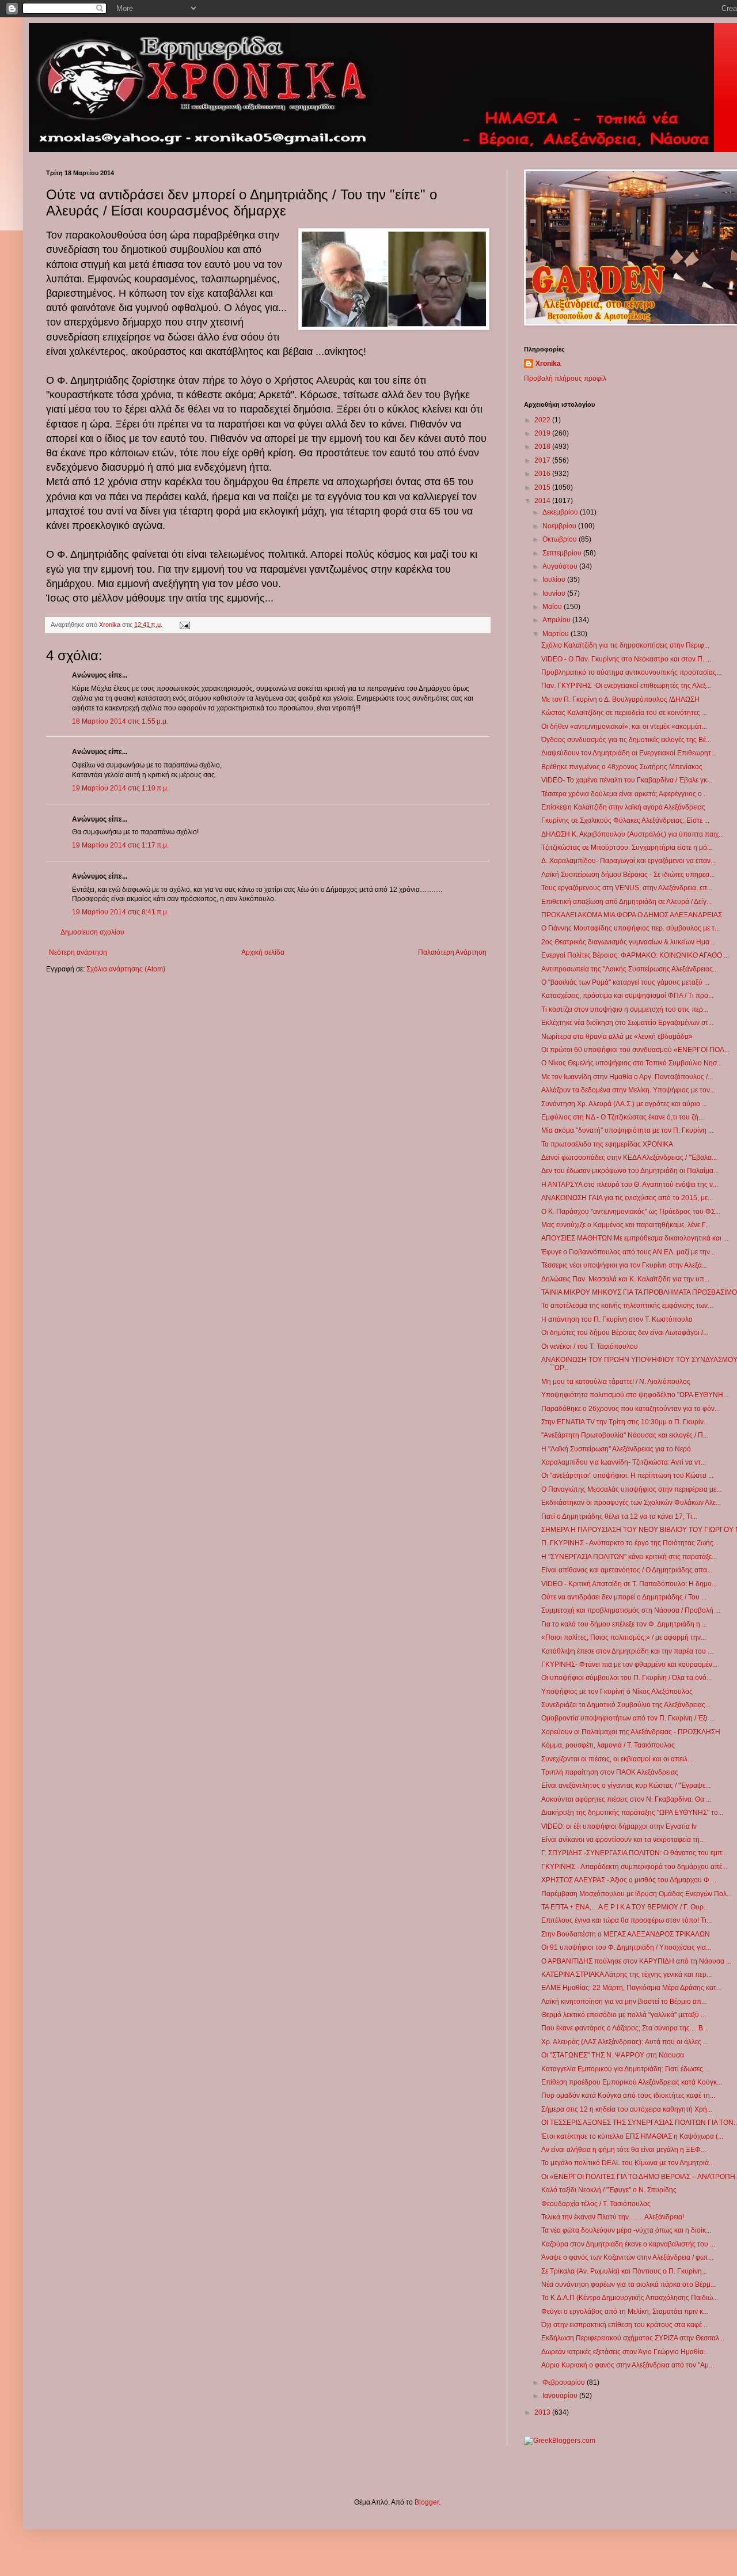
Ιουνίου (555, 593)
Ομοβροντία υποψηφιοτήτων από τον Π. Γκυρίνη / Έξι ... (628, 1718)
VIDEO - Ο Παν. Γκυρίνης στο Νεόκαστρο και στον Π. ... (626, 659)
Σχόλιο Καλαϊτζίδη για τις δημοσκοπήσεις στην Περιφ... (625, 645)
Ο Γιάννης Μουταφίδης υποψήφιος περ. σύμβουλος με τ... (630, 928)
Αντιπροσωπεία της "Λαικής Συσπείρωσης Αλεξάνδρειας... (630, 969)
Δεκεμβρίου (561, 512)
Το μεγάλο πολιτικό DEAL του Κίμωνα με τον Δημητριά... (628, 2163)
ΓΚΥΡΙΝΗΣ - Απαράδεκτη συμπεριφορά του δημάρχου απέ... (634, 1867)
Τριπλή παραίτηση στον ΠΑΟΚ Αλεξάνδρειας (610, 1772)
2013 (543, 2412)
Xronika (548, 364)
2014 (543, 501)
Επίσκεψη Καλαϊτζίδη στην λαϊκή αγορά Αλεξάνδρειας (623, 807)
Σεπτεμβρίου (563, 553)
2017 (543, 460)
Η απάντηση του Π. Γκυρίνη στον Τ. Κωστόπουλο (617, 1319)
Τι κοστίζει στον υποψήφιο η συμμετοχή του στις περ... (625, 1009)
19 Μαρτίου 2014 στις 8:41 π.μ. (120, 912)
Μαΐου (553, 607)
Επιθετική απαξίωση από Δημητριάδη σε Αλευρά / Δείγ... (626, 902)
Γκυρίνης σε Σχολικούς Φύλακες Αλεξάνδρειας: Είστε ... (625, 820)
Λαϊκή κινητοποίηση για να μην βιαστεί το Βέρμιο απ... (624, 2002)
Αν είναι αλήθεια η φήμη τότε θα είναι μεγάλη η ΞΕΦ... (624, 2150)
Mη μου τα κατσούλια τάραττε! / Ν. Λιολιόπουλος (616, 1382)
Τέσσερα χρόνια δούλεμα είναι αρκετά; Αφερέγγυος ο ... (625, 794)
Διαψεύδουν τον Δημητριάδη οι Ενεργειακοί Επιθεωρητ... (629, 753)
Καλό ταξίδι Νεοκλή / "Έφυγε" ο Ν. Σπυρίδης (609, 2190)
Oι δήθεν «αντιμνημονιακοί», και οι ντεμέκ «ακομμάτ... (624, 727)
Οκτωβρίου (561, 539)
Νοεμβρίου (560, 526)
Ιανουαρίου (561, 2396)
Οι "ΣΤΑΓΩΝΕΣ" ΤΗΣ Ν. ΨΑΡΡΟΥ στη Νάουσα (613, 2055)
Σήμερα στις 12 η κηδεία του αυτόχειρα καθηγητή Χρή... (627, 2109)
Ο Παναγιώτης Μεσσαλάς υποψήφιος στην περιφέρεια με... (631, 1489)
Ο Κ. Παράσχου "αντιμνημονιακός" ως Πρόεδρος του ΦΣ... (631, 1212)
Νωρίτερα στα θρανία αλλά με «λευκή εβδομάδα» (617, 1037)
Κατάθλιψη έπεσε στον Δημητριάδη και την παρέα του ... (627, 1651)
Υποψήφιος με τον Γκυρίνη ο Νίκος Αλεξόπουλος (617, 1692)
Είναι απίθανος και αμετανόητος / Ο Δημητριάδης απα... (627, 1570)
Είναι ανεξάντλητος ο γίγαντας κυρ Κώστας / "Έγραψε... (626, 1786)
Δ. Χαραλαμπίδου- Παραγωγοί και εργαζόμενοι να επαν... (628, 861)
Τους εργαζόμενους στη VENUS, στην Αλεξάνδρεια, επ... (627, 888)
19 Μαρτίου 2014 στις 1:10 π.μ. (120, 788)
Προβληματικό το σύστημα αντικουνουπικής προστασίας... (631, 672)
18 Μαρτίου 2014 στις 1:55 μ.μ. (120, 721)
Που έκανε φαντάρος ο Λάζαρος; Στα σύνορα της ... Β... (625, 2028)
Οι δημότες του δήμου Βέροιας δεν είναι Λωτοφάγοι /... (625, 1333)
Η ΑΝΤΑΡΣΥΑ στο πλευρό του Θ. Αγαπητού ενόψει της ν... (630, 1185)
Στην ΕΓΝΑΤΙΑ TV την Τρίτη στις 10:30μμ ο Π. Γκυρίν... (625, 1422)
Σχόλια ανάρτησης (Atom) (126, 969)
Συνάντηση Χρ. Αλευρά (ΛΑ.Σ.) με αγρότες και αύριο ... (624, 1104)
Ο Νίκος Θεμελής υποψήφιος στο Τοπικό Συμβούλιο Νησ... (632, 1063)
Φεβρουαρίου (565, 2382)
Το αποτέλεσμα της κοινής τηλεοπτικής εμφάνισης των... (627, 1306)
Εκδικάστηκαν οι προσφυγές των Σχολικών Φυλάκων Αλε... (631, 1503)
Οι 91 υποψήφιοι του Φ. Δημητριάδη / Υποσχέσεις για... (626, 1947)
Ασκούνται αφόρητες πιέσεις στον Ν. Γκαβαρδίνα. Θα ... (626, 1799)
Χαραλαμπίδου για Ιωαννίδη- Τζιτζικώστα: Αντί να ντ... (624, 1462)
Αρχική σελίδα (263, 952)
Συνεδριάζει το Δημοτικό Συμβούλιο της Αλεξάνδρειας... (626, 1705)
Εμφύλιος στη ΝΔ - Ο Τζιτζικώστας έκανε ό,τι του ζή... (622, 1117)
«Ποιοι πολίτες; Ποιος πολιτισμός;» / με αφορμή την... (624, 1637)
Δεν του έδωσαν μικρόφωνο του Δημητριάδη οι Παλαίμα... (630, 1171)
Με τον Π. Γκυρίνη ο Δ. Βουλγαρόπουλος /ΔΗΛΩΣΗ (620, 699)
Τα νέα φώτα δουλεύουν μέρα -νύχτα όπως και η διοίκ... (626, 2230)
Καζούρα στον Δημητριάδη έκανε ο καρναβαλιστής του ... (628, 2244)
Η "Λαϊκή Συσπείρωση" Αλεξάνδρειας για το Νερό (616, 1449)
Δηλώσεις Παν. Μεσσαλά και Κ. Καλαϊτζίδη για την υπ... (625, 1279)
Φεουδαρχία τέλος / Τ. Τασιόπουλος (596, 2204)
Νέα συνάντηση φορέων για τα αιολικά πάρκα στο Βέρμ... (628, 2284)
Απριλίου (557, 620)
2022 (543, 420)
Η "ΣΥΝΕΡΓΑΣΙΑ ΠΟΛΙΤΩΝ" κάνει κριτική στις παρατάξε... (629, 1557)
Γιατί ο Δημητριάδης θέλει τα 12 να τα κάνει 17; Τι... (619, 1516)
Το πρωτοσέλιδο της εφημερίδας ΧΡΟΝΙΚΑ (607, 1144)
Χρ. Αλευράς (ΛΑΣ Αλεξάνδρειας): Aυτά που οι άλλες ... (625, 2042)
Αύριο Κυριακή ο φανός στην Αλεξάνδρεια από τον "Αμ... (628, 2365)
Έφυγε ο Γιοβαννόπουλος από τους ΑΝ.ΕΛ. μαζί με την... (628, 1252)
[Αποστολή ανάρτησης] (184, 625)
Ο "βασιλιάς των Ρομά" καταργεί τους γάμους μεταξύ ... (625, 982)
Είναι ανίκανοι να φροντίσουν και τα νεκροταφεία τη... (623, 1840)
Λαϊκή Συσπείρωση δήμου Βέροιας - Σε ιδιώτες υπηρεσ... (628, 875)
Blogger (427, 2502)
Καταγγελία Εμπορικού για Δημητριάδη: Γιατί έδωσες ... (626, 2069)
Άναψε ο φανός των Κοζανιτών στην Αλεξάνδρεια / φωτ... (627, 2257)
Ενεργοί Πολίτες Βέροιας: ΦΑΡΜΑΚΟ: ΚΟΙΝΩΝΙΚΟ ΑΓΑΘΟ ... (635, 955)
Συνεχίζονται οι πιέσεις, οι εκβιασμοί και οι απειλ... (617, 1759)
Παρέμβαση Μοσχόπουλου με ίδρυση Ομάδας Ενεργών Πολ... (637, 1894)
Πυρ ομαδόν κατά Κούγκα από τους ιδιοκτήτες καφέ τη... (628, 2095)
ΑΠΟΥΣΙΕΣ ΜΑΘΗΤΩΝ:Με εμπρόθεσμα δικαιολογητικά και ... (635, 1238)
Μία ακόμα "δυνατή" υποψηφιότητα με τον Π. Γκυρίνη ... (627, 1130)
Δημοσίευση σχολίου (92, 932)
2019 (543, 433)
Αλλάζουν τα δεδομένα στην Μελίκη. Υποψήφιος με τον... (628, 1090)
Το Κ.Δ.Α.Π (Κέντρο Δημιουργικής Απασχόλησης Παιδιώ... (630, 2298)
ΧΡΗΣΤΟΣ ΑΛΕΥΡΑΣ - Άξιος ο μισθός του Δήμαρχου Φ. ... (630, 1880)
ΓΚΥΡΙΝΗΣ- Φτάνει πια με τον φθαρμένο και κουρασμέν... (629, 1665)
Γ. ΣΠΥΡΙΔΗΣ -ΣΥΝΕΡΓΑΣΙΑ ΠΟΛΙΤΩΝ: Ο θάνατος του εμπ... (634, 1853)
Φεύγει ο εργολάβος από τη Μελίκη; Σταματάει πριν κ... (625, 2312)
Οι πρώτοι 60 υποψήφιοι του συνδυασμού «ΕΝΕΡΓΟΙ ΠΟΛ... (635, 1050)
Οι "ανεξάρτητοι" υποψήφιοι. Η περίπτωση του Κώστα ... (627, 1476)
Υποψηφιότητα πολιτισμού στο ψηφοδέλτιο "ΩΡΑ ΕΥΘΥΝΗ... (635, 1395)
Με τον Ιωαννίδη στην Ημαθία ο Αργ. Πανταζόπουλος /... (627, 1077)
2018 (543, 447)
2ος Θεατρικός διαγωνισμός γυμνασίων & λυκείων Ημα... (628, 942)
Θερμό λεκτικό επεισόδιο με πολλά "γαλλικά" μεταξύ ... (624, 2015)
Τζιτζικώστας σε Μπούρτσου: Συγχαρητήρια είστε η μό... (627, 848)
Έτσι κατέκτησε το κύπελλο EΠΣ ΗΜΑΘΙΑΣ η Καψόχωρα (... (632, 2136)
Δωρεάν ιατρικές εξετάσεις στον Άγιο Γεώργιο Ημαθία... (625, 2352)
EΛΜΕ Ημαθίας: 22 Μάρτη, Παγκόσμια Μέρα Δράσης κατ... (631, 1988)
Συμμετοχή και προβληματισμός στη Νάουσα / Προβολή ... (631, 1610)
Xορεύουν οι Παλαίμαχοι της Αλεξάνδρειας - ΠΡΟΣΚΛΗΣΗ (631, 1732)
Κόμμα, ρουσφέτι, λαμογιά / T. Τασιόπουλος (608, 1745)
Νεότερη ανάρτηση (78, 952)
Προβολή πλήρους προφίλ (565, 379)
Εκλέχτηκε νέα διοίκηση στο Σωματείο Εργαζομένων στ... (627, 1023)
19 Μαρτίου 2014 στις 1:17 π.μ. (120, 845)
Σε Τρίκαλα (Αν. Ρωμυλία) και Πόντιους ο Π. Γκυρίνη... (624, 2271)
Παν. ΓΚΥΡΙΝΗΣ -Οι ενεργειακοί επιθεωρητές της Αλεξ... (626, 686)
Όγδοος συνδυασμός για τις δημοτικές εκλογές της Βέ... (626, 740)
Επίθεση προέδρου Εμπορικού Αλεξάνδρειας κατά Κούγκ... (632, 2082)
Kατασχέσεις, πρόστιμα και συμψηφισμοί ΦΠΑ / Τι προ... (627, 996)
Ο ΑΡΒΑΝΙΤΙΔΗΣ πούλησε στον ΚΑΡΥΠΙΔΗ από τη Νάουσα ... (636, 1961)
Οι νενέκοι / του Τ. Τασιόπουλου (590, 1346)
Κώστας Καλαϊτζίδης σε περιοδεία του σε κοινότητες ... (624, 713)
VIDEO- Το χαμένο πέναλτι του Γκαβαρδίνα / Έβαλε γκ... (627, 780)
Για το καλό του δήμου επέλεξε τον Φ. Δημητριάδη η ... (624, 1624)
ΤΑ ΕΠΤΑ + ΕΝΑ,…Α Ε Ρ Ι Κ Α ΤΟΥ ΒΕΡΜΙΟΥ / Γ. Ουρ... (625, 1907)
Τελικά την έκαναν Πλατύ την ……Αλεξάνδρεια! (613, 2217)
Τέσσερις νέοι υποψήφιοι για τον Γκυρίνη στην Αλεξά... (624, 1265)
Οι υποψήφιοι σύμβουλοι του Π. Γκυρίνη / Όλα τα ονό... (626, 1678)
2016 (543, 474)
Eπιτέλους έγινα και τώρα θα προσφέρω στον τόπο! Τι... (626, 1920)
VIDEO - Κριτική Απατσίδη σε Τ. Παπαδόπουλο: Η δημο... (629, 1584)
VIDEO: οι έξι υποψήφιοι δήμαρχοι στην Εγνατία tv (619, 1826)
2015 (543, 487)
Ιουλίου (555, 580)
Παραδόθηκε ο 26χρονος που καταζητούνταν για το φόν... (630, 1409)
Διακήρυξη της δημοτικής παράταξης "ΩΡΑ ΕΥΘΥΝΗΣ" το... (632, 1813)
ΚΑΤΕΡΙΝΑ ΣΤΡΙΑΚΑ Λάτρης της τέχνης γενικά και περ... (626, 1974)
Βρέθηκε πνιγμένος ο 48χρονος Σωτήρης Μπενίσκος (622, 767)
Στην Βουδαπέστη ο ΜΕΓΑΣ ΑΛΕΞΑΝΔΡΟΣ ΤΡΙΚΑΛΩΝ (626, 1934)
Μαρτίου (556, 634)
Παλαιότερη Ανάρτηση (452, 952)
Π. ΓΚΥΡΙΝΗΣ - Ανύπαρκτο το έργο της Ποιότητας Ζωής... (630, 1543)
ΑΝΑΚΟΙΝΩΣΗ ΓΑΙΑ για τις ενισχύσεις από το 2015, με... (627, 1198)
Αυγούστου (561, 566)
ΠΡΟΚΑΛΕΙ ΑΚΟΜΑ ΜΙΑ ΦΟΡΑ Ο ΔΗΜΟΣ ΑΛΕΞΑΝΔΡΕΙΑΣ (632, 915)
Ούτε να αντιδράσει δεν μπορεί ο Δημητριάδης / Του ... (624, 1597)
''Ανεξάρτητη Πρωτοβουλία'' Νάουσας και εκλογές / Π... (625, 1435)
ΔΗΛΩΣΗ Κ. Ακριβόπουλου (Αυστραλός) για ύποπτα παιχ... (632, 834)
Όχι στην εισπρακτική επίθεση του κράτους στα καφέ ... (625, 2325)
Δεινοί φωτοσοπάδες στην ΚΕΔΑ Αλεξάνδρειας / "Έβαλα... (629, 1158)
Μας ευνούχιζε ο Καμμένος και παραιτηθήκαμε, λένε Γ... (626, 1225)
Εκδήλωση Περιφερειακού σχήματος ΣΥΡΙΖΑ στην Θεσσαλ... (633, 2338)
